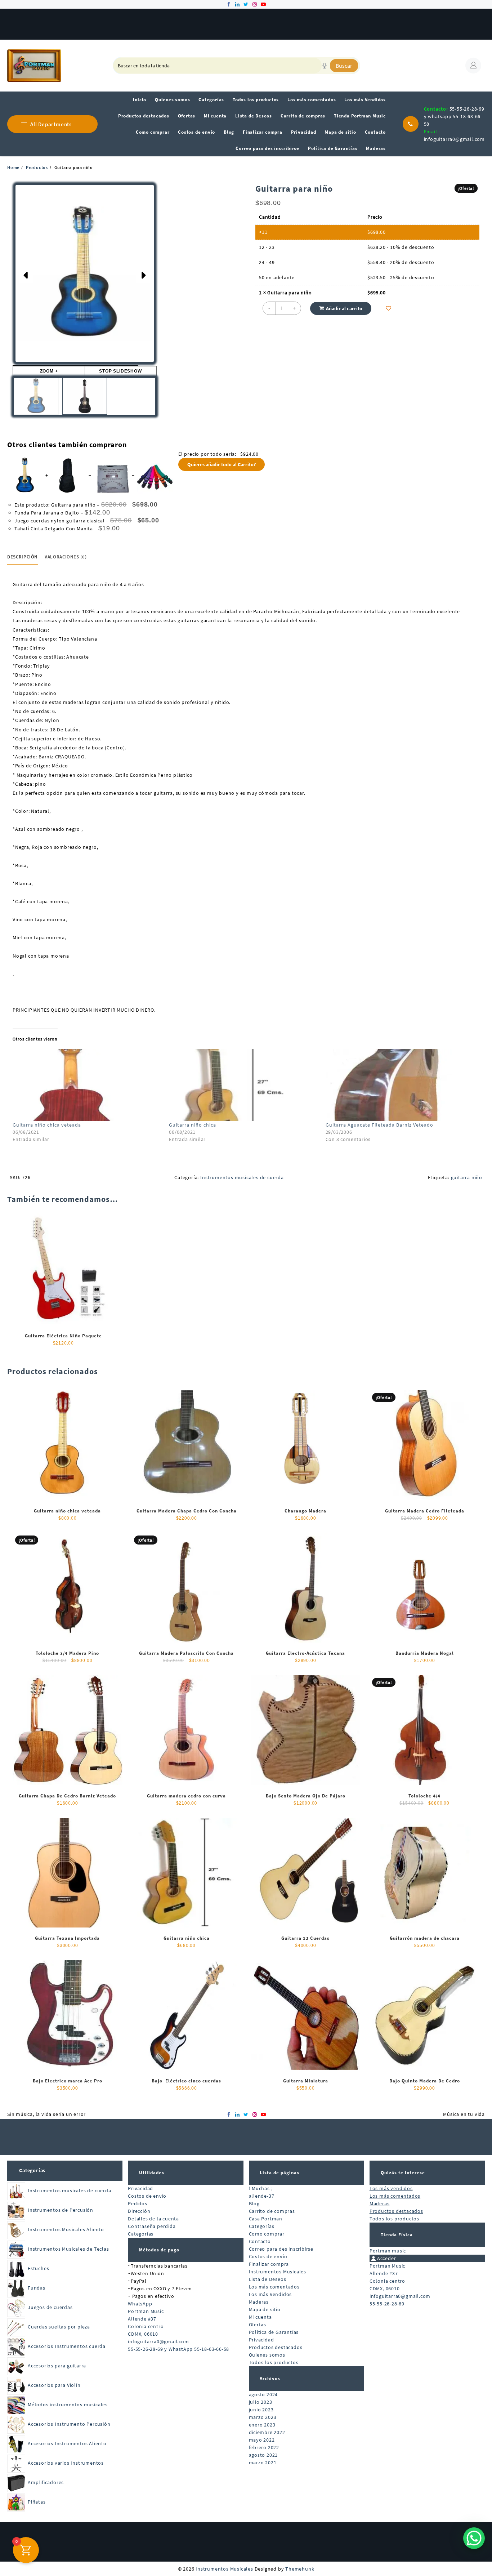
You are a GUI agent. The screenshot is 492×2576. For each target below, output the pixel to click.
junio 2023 (261, 2410)
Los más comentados (274, 2287)
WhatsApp (140, 2304)
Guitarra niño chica (193, 1125)
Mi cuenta (260, 2317)
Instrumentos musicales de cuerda (242, 1177)
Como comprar (267, 2234)
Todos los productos (274, 2362)
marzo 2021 (263, 2463)
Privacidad (140, 2188)
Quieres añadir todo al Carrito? (222, 464)
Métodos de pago (159, 2250)
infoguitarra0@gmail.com (454, 139)
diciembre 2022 (267, 2432)
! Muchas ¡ (261, 2188)
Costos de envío (147, 2196)
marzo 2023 (263, 2417)
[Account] (473, 66)
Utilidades (152, 2173)
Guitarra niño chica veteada (47, 1125)
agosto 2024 (263, 2394)
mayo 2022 (262, 2440)
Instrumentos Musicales (278, 2272)
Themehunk (300, 2569)
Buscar (344, 66)
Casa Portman (266, 2219)
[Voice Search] (325, 66)
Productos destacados (276, 2347)
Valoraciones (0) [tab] (66, 557)
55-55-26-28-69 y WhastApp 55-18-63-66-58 (178, 2349)
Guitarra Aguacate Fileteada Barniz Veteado (379, 1125)
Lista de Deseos (268, 2279)
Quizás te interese (403, 2173)
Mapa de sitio (265, 2309)
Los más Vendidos (270, 2294)
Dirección (139, 2211)
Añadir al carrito (344, 308)
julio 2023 (261, 2402)
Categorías (32, 2170)
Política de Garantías (274, 2332)
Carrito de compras (272, 2211)
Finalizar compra (269, 2264)
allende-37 (262, 2196)
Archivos (270, 2378)
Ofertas (258, 2325)
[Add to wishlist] (388, 308)
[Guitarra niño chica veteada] (87, 1085)
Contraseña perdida (152, 2226)
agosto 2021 (263, 2455)
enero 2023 (262, 2425)
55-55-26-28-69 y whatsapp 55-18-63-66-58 (454, 116)
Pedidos (138, 2203)
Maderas (259, 2302)
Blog (254, 2203)
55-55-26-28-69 (387, 2304)
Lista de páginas (279, 2173)
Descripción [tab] (23, 557)
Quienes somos (267, 2355)
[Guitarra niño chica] (243, 1085)
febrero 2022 (264, 2447)
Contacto (260, 2241)
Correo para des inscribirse (281, 2249)
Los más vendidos (391, 2188)
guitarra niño (467, 1177)
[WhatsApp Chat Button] (474, 2538)
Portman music (388, 2251)
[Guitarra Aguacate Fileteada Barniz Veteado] (400, 1085)
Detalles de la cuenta (153, 2219)
